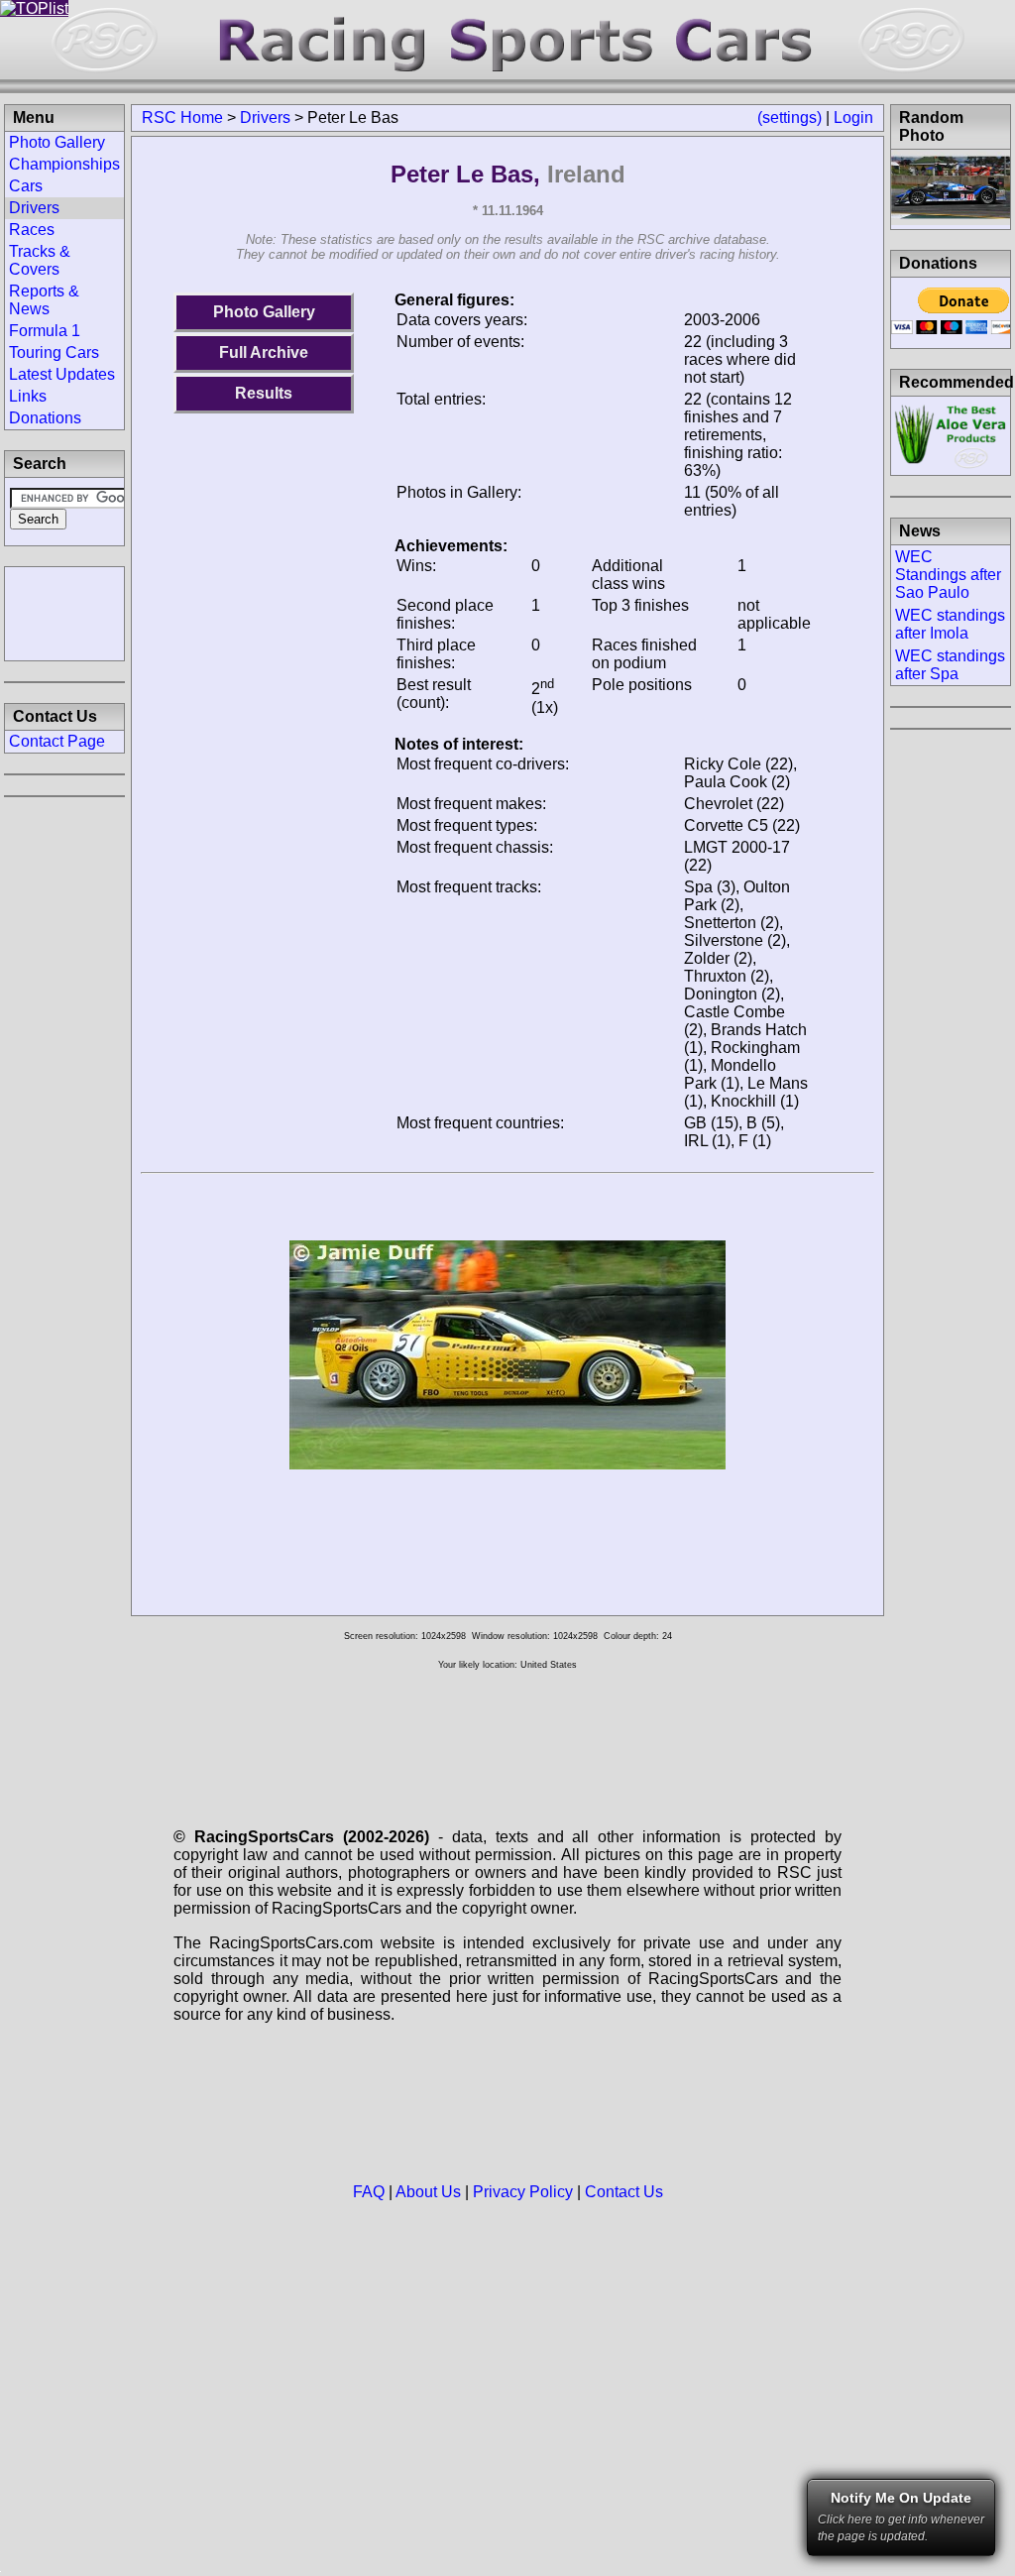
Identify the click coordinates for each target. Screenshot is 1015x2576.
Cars (26, 186)
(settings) (789, 117)
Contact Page (57, 741)
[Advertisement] (64, 612)
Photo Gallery (264, 312)
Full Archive (264, 352)
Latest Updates (62, 374)
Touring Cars (54, 352)
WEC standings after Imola (950, 624)
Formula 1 (45, 331)
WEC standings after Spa (950, 665)
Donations (45, 418)
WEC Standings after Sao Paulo (948, 575)
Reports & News (44, 300)
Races (32, 230)
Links (28, 396)
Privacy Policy (523, 2192)
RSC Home (182, 117)
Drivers (265, 117)
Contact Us (624, 2192)
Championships (64, 164)
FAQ (369, 2192)
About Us (428, 2192)
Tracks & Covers (40, 260)
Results (264, 393)
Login (853, 117)
